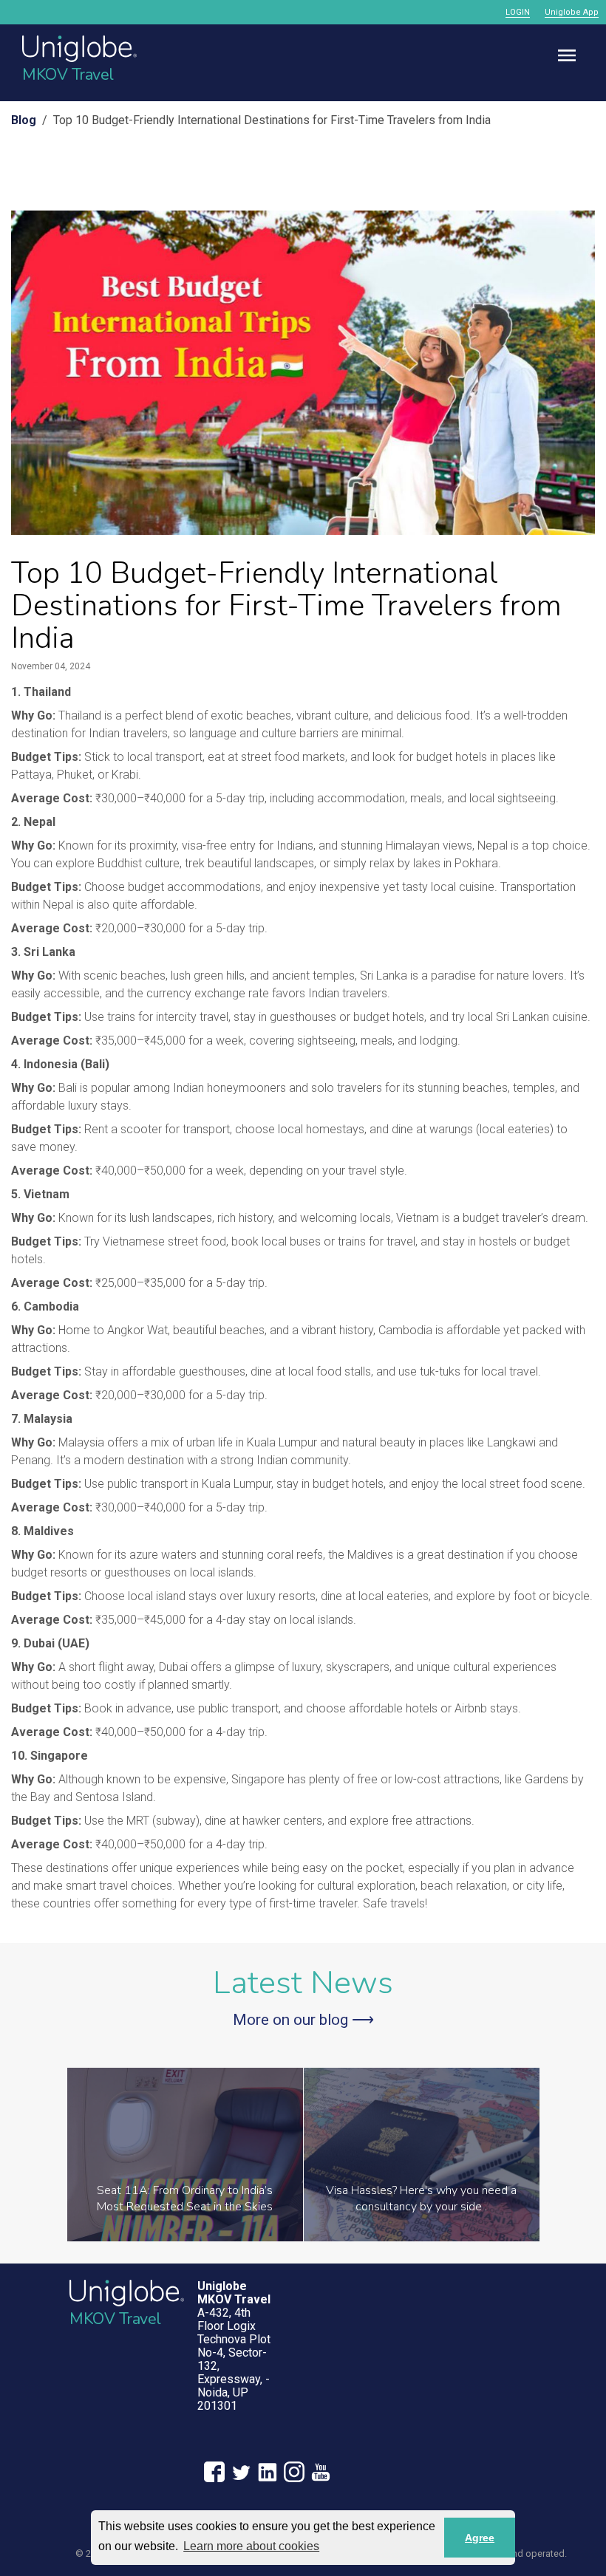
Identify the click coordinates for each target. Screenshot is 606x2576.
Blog (24, 120)
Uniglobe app (572, 12)
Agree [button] (480, 2538)
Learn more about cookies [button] (251, 2546)
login (518, 12)
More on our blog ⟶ (303, 2020)
